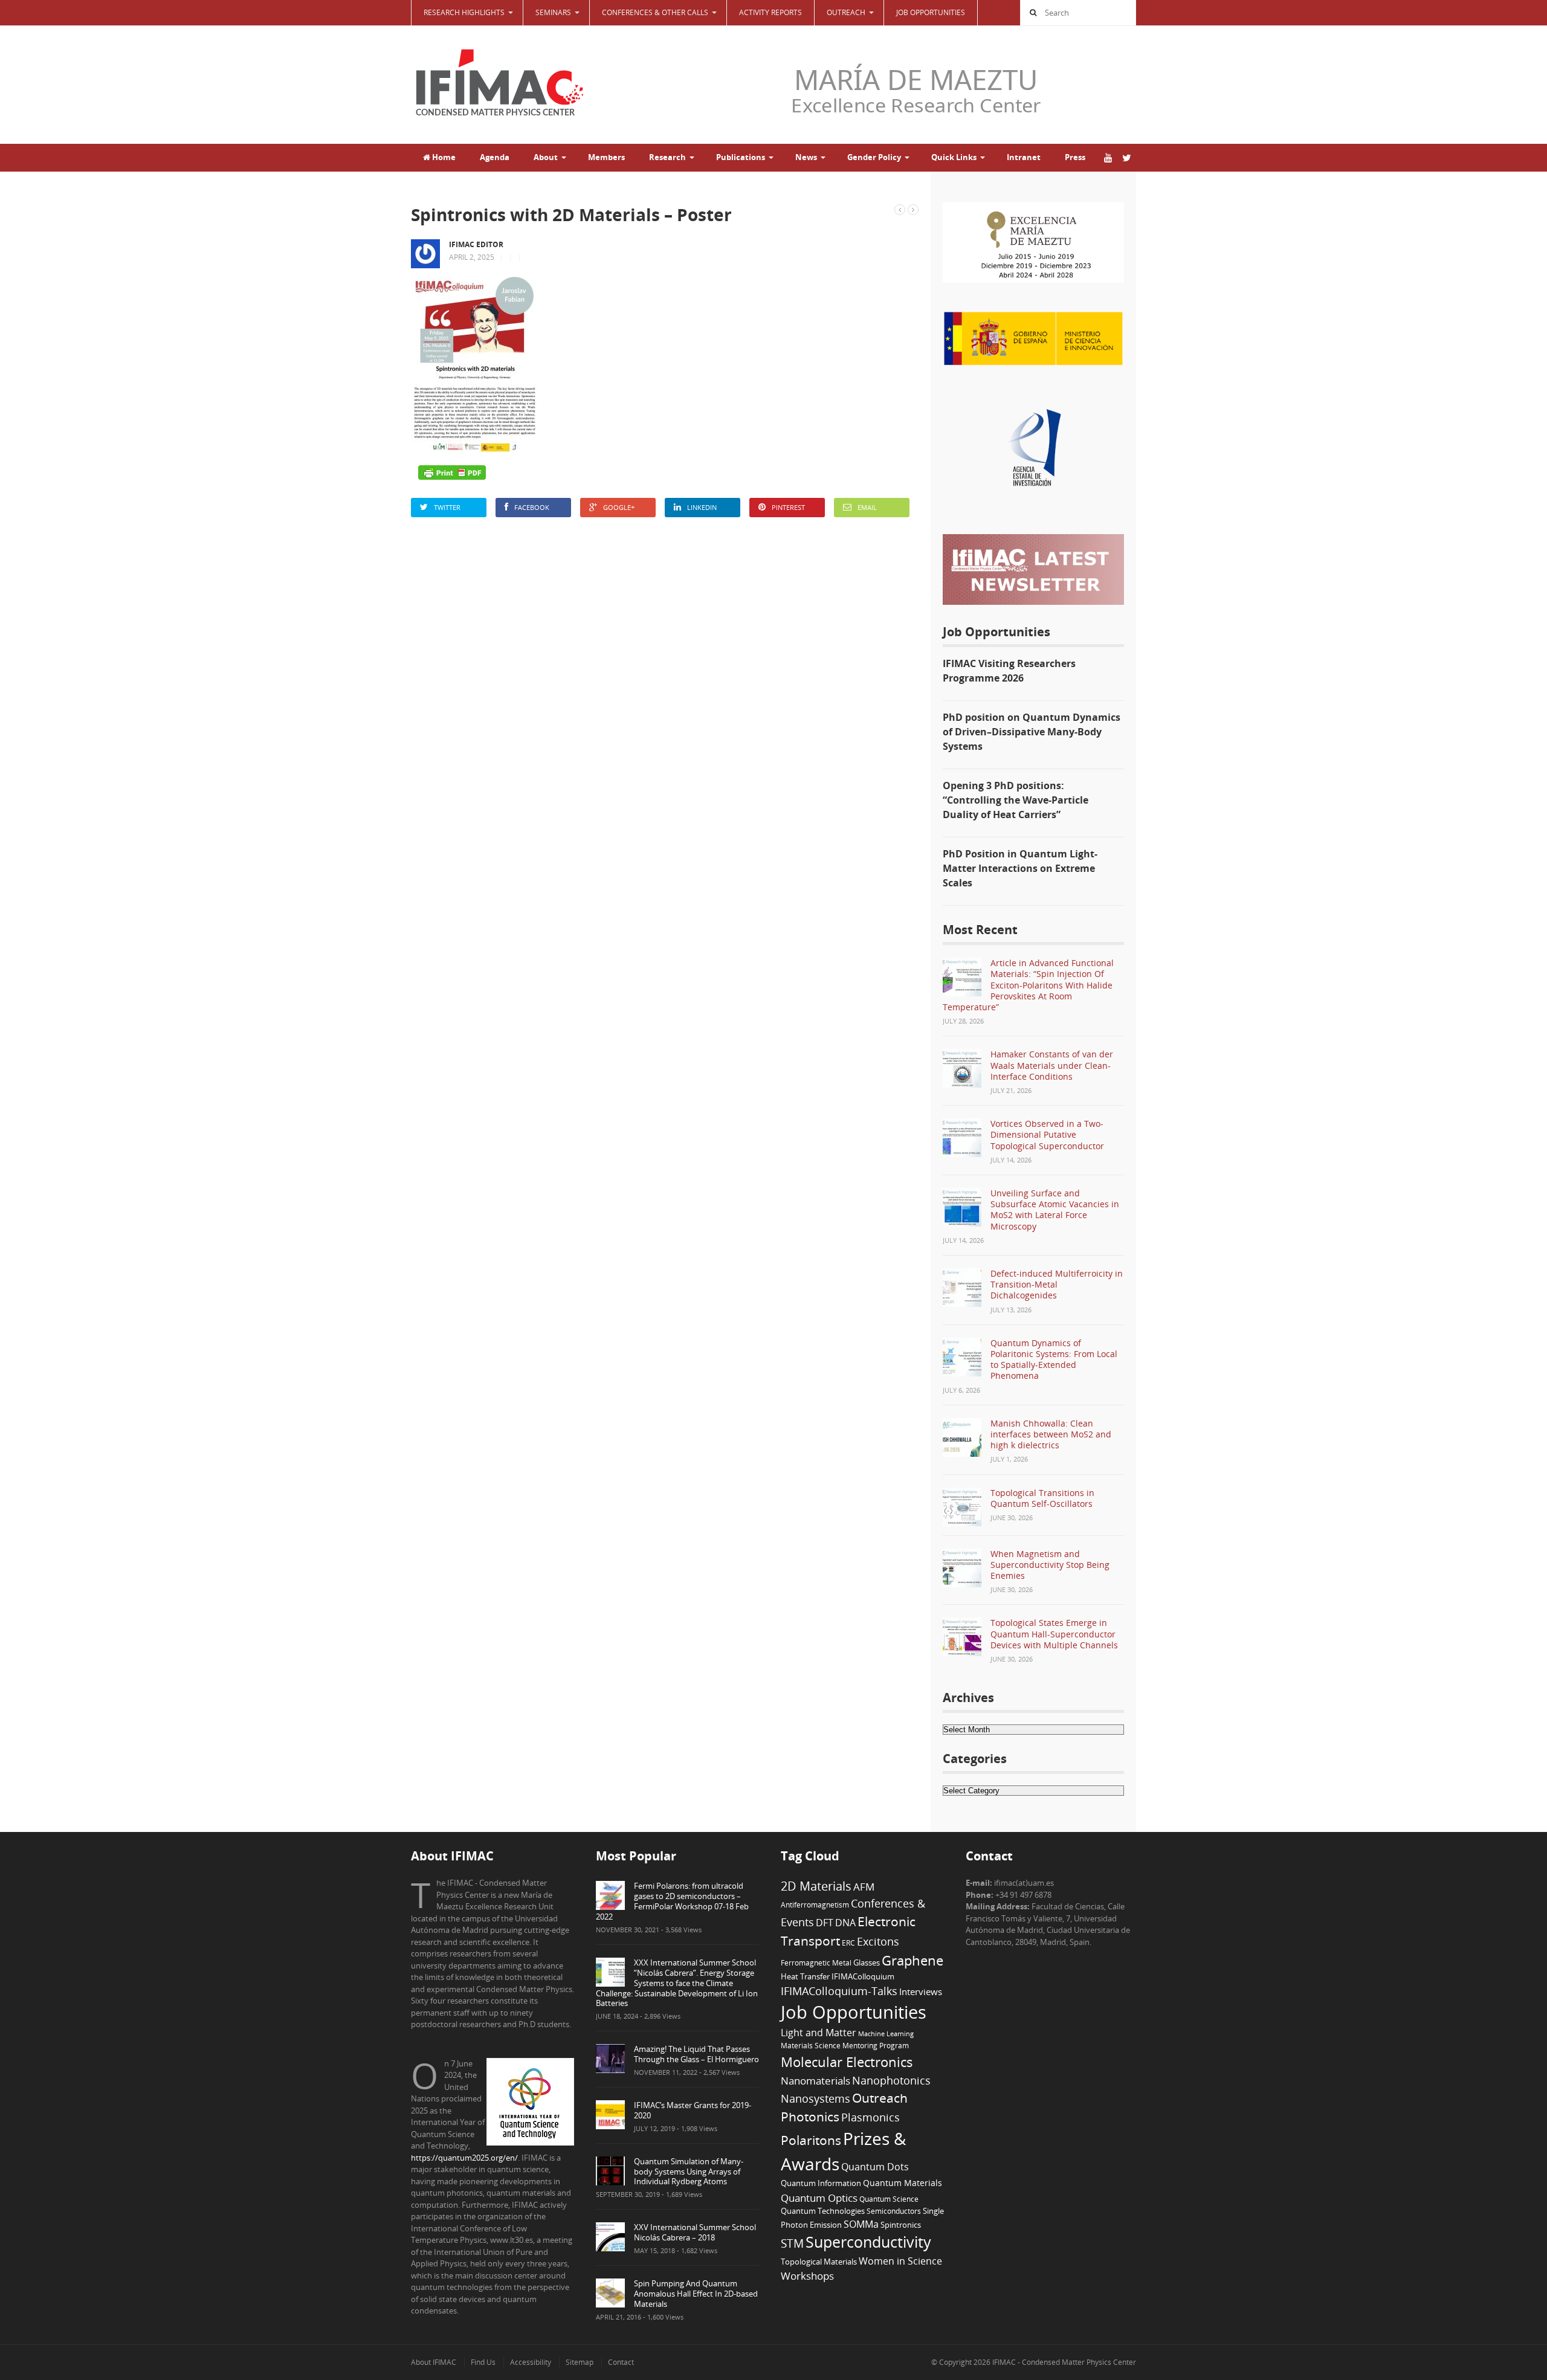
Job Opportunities (931, 12)
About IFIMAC (434, 2362)
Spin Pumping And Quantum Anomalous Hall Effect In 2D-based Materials (696, 2294)
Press (1075, 157)
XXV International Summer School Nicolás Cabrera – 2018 (695, 2232)
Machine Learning (886, 2034)
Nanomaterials (815, 2081)
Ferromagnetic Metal (816, 1962)
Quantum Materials (903, 2183)
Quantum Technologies (823, 2211)
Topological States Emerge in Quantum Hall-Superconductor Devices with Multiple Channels (1054, 1633)
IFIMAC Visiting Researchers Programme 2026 (1009, 671)
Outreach (880, 2098)
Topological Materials (819, 2262)
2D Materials (816, 1886)
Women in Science (900, 2261)
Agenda (495, 157)
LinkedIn (702, 507)
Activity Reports (770, 12)
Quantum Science (889, 2199)
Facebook (532, 507)
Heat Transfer (805, 1976)
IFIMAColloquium (863, 1977)
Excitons (878, 1941)
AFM (864, 1887)
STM (792, 2243)
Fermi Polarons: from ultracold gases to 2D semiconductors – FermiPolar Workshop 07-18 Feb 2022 (672, 1901)
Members (606, 157)
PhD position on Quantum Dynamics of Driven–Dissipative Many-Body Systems (1032, 732)
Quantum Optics (819, 2198)
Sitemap (580, 2362)
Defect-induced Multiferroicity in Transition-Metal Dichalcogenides (1057, 1284)
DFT (825, 1923)
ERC (848, 1943)
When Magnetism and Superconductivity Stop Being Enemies (1050, 1565)
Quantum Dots (875, 2167)
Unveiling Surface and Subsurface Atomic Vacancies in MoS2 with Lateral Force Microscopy (1055, 1210)
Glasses (867, 1963)
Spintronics (901, 2225)
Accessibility (531, 2362)
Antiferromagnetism (815, 1904)
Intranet (1024, 157)
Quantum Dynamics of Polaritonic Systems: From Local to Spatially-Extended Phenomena (1054, 1359)
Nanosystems (815, 2098)
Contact (621, 2362)
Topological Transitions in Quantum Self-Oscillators (1042, 1498)
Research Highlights (464, 12)
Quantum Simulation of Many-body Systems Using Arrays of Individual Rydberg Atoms (689, 2172)
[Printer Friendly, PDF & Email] (452, 472)
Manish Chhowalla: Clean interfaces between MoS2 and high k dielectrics (1051, 1434)
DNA (845, 1923)
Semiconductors (894, 2211)
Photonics (810, 2117)
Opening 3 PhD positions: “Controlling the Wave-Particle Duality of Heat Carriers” (1016, 800)
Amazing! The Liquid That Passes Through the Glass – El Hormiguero (696, 2054)
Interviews (921, 1991)
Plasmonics (870, 2117)
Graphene (912, 1960)
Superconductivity (868, 2242)
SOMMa (861, 2224)
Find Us (483, 2362)
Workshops (807, 2276)
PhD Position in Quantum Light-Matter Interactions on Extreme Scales (1020, 868)
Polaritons (811, 2140)
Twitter (447, 507)
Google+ (619, 507)
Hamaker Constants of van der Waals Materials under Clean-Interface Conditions (1052, 1065)
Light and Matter (819, 2033)
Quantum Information (821, 2183)
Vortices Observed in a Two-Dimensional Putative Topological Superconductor (1047, 1134)
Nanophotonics (891, 2080)
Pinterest (788, 507)
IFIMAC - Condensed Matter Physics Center (1063, 2362)
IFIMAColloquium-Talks (839, 1991)
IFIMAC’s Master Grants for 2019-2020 (693, 2110)
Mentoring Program (876, 2045)
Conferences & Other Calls (655, 12)
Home (443, 157)
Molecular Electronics (847, 2062)
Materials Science (811, 2045)
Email (867, 507)
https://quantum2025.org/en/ (464, 2158)
